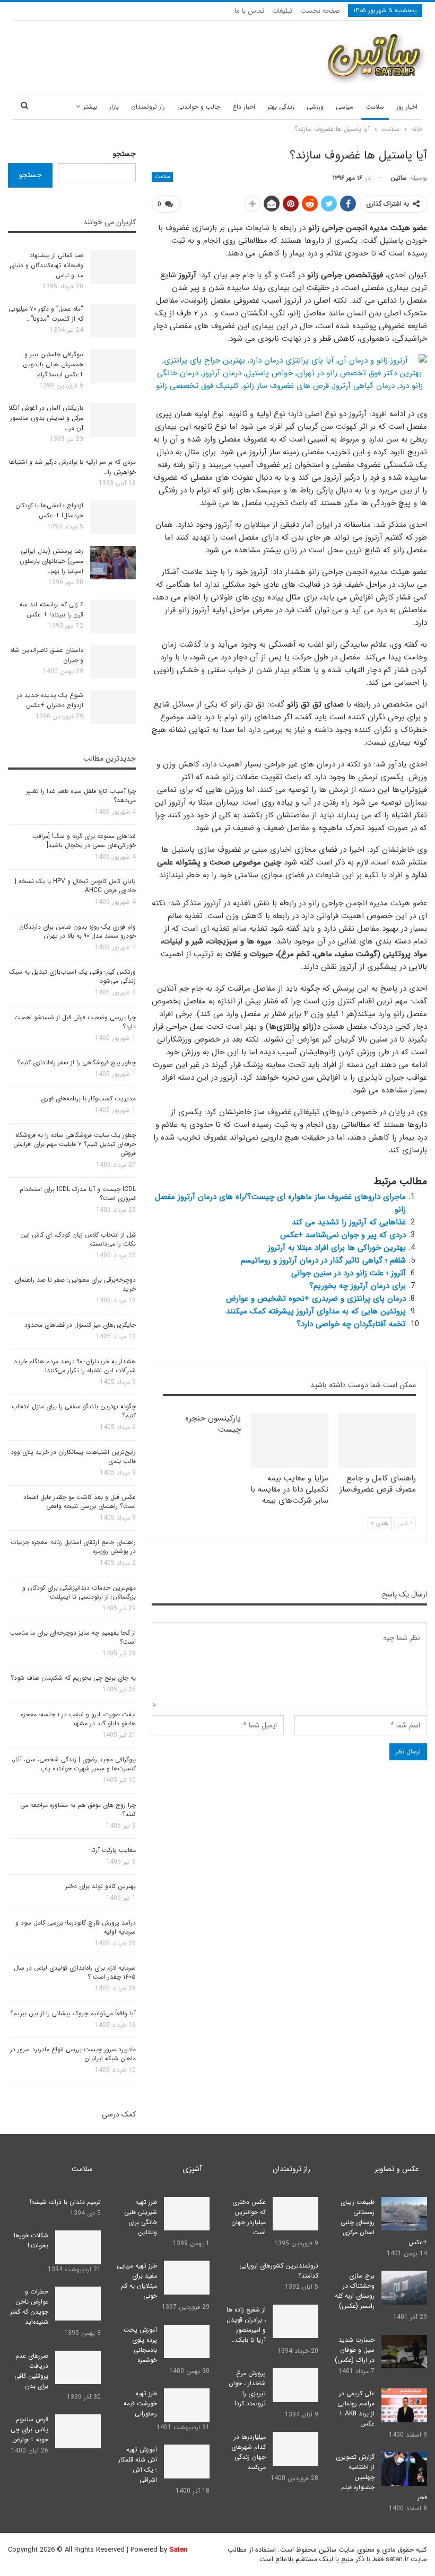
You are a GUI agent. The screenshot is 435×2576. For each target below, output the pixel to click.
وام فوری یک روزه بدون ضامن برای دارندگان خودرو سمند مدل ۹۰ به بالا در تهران (77, 931)
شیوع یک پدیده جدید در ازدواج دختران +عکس (50, 700)
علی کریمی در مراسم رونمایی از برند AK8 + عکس (356, 2409)
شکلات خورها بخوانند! (31, 2240)
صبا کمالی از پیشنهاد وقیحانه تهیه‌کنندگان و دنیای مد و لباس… (46, 265)
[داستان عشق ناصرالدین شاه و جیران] (113, 662)
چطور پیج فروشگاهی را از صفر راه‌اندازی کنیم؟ (76, 1062)
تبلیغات (282, 11)
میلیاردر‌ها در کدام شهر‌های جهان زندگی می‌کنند (249, 2452)
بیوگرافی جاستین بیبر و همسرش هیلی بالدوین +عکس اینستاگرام (53, 364)
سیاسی (345, 107)
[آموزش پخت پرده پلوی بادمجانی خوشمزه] (187, 2342)
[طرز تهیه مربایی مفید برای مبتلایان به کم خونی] (187, 2278)
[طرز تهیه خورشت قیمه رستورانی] (187, 2405)
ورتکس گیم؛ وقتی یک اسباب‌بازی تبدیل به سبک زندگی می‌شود (72, 976)
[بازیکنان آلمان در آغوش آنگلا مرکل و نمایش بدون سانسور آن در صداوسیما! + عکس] (113, 420)
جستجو (124, 154)
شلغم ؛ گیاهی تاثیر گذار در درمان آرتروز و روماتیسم (323, 1260)
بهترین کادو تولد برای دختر (101, 1886)
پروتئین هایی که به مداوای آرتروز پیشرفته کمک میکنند (316, 1311)
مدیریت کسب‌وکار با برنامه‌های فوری (88, 1099)
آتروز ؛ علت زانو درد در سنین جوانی (349, 1273)
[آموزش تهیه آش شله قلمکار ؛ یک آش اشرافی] (187, 2462)
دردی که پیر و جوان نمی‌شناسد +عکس (343, 1235)
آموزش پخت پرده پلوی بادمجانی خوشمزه (140, 2345)
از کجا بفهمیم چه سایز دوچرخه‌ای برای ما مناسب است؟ (73, 1637)
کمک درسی (119, 2114)
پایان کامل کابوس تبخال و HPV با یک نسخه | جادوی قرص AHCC (75, 886)
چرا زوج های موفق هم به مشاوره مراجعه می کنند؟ (78, 1810)
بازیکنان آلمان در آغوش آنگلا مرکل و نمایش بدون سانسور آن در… (46, 418)
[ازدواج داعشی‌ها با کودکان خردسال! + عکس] (113, 517)
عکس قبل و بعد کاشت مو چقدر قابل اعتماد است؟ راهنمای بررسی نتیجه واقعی (80, 1502)
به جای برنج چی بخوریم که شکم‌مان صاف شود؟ (73, 1678)
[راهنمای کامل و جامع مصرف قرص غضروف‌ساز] (377, 1440)
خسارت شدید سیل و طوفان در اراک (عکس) (355, 2350)
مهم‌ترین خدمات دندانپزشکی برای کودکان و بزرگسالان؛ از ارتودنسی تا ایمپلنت (79, 1592)
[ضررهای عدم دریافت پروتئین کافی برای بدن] (78, 2368)
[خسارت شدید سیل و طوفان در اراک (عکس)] (404, 2352)
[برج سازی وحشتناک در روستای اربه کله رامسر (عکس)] (404, 2288)
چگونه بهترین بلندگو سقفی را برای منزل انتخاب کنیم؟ (74, 1411)
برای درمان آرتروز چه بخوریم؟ (358, 1286)
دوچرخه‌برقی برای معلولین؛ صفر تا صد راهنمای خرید (75, 1284)
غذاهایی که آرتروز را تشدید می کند (349, 1222)
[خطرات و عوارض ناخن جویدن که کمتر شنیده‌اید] (78, 2304)
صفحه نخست (320, 11)
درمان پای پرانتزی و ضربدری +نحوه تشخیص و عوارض (316, 1299)
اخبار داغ (244, 107)
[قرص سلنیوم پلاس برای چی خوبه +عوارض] (78, 2431)
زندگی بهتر (281, 107)
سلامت (375, 107)
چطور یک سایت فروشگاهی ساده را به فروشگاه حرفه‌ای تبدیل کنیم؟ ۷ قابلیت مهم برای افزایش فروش (75, 1144)
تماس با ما (249, 11)
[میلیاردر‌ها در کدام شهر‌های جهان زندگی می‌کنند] (295, 2449)
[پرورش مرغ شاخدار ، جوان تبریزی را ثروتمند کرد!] (295, 2385)
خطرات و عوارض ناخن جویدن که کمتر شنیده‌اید (29, 2307)
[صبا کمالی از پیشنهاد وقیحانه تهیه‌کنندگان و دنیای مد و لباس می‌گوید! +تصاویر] (113, 267)
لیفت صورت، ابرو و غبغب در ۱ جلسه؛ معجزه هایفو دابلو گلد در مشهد (78, 1719)
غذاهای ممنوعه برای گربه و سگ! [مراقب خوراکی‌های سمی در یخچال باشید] (84, 841)
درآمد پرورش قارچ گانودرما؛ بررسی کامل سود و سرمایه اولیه (76, 1927)
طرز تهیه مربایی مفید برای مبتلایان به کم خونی (137, 2281)
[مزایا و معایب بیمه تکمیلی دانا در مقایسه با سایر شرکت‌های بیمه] (289, 1440)
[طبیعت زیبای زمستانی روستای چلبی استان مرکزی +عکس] (404, 2214)
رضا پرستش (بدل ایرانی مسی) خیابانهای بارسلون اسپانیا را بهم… (51, 561)
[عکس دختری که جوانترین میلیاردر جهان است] (295, 2214)
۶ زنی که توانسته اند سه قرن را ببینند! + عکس (51, 610)
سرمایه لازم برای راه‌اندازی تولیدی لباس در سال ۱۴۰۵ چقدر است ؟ (75, 1972)
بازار (114, 107)
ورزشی (315, 107)
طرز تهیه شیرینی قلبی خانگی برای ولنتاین (141, 2217)
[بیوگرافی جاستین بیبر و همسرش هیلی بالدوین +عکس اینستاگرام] (113, 366)
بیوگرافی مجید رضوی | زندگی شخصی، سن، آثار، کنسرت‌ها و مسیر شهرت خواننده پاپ (74, 1764)
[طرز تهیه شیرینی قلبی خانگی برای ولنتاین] (187, 2214)
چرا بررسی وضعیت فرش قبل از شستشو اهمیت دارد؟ (75, 1022)
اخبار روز (407, 107)
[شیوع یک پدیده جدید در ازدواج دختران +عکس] (113, 707)
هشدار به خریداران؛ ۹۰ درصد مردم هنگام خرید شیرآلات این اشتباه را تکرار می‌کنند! (75, 1366)
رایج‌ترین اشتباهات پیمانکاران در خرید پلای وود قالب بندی (73, 1457)
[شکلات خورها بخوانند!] (78, 2247)
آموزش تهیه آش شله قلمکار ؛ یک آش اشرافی (138, 2465)
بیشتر (90, 107)
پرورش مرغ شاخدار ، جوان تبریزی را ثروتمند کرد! (247, 2388)
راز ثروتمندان (148, 107)
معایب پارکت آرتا (114, 1850)
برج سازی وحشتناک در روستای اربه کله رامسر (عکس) (355, 2291)
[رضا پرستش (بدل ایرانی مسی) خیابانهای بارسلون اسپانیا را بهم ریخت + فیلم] (113, 563)
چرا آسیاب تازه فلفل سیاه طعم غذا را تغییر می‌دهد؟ (81, 796)
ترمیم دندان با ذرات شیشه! (65, 2202)
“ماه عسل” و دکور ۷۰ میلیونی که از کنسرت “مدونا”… (46, 314)
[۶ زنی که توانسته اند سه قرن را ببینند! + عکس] (113, 616)
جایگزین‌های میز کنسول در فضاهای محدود (80, 1325)
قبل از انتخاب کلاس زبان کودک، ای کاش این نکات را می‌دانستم (78, 1239)
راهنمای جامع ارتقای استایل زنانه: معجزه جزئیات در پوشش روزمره (73, 1547)
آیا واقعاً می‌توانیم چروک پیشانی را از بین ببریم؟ (73, 2013)
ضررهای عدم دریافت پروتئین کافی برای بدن (31, 2371)
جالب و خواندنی (199, 107)
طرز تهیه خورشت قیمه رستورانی (140, 2403)
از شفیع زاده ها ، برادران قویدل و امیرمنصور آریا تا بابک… (246, 2325)
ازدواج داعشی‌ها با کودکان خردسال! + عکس (49, 510)
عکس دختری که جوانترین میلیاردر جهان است (249, 2217)
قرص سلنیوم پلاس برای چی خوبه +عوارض (29, 2429)
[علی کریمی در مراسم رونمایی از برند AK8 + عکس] (404, 2405)
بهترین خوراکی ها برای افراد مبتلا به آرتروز (337, 1248)
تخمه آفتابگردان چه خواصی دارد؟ (351, 1324)
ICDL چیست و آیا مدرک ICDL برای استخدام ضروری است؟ (78, 1194)
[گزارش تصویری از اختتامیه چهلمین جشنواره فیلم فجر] (404, 2469)
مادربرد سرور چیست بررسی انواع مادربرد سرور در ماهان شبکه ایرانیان (73, 2054)
